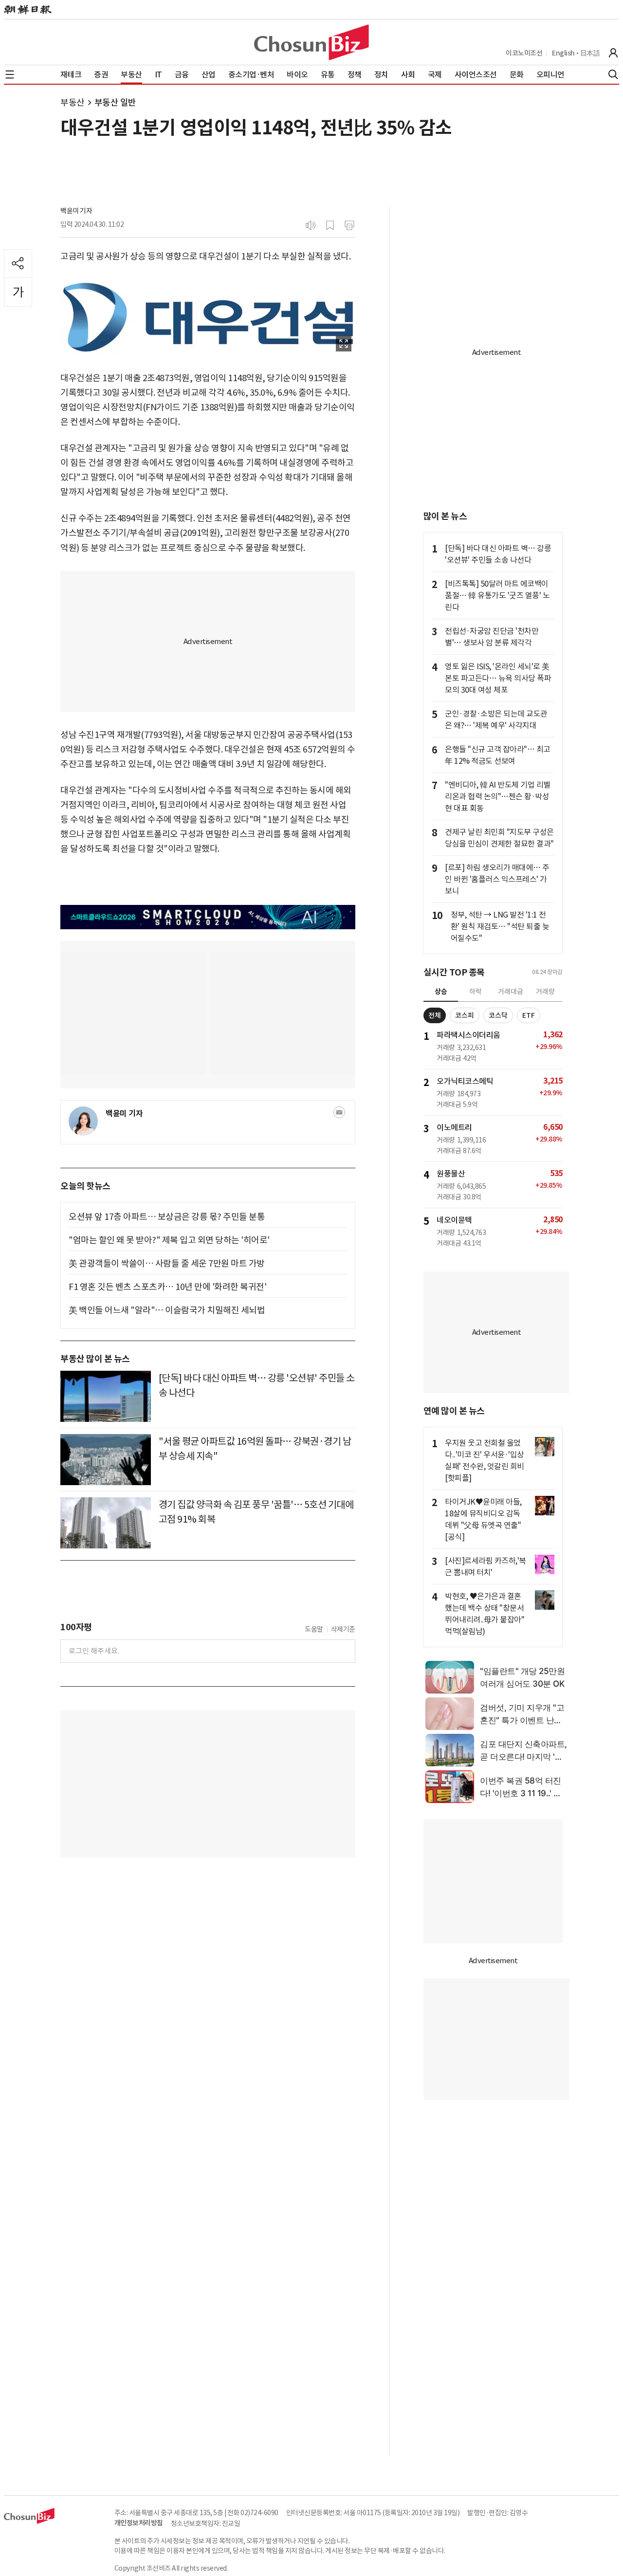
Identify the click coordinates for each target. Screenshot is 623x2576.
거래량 (545, 992)
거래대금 (511, 992)
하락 (476, 992)
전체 (435, 1015)
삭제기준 (343, 1629)
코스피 (465, 1015)
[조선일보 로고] (28, 10)
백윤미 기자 (76, 211)
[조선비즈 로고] (311, 42)
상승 (441, 992)
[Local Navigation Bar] (10, 74)
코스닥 (498, 1015)
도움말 (314, 1629)
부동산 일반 (115, 102)
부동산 (73, 102)
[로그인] (613, 53)
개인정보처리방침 (139, 2523)
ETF (529, 1015)
